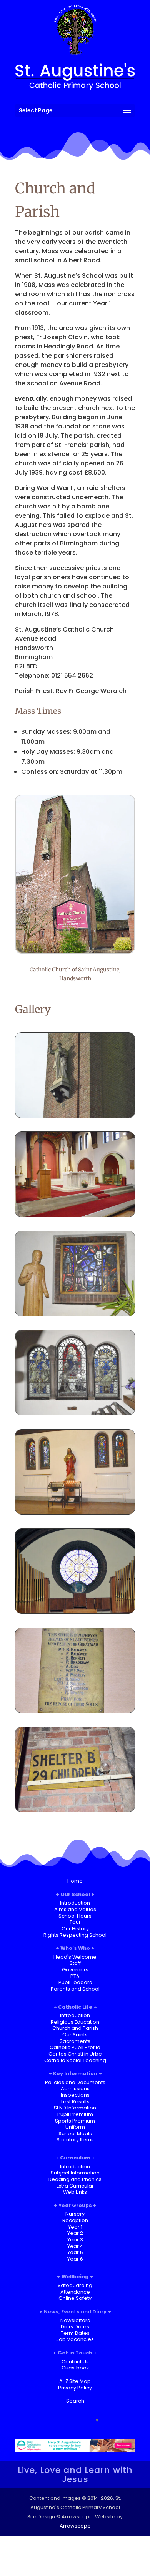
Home (75, 1881)
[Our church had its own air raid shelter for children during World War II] (75, 1810)
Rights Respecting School (75, 1935)
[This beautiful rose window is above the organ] (75, 1611)
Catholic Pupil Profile (75, 2047)
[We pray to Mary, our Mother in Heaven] (75, 1413)
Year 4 (75, 2246)
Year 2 (75, 2233)
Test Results (75, 2102)
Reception (75, 2220)
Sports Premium (75, 2121)
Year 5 (75, 2252)
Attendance (75, 2292)
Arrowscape (75, 2526)
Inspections (75, 2095)
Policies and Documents (75, 2082)
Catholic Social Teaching (75, 2060)
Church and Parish (75, 2028)
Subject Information (75, 2173)
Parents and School (75, 1989)
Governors (75, 1970)
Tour (75, 1922)
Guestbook (75, 2368)
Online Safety (75, 2298)
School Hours (75, 1916)
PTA (75, 1976)
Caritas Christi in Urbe (75, 2054)
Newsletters (75, 2320)
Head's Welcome (75, 1957)
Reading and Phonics (75, 2179)
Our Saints (75, 2035)
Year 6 (75, 2259)
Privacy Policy (75, 2388)
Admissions (75, 2089)
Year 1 (75, 2227)
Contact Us (75, 2362)
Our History (75, 1929)
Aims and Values (75, 1909)
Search (75, 2401)
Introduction (75, 1903)
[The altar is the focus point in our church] (75, 1215)
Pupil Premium (75, 2114)
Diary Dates (75, 2327)
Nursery (75, 2214)
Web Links (75, 2192)
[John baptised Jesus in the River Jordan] (75, 1314)
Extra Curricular (75, 2186)
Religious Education (75, 2022)
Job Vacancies (75, 2339)
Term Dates (75, 2333)
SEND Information (75, 2108)
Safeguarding (75, 2285)
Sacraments (75, 2041)
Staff (75, 1963)
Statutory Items (75, 2140)
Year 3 (75, 2240)
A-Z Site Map (75, 2381)
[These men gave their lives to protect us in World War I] (75, 1710)
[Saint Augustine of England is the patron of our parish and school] (75, 1116)
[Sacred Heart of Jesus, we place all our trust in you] (75, 1512)
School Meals (75, 2134)
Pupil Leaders (75, 1982)
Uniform (75, 2127)
